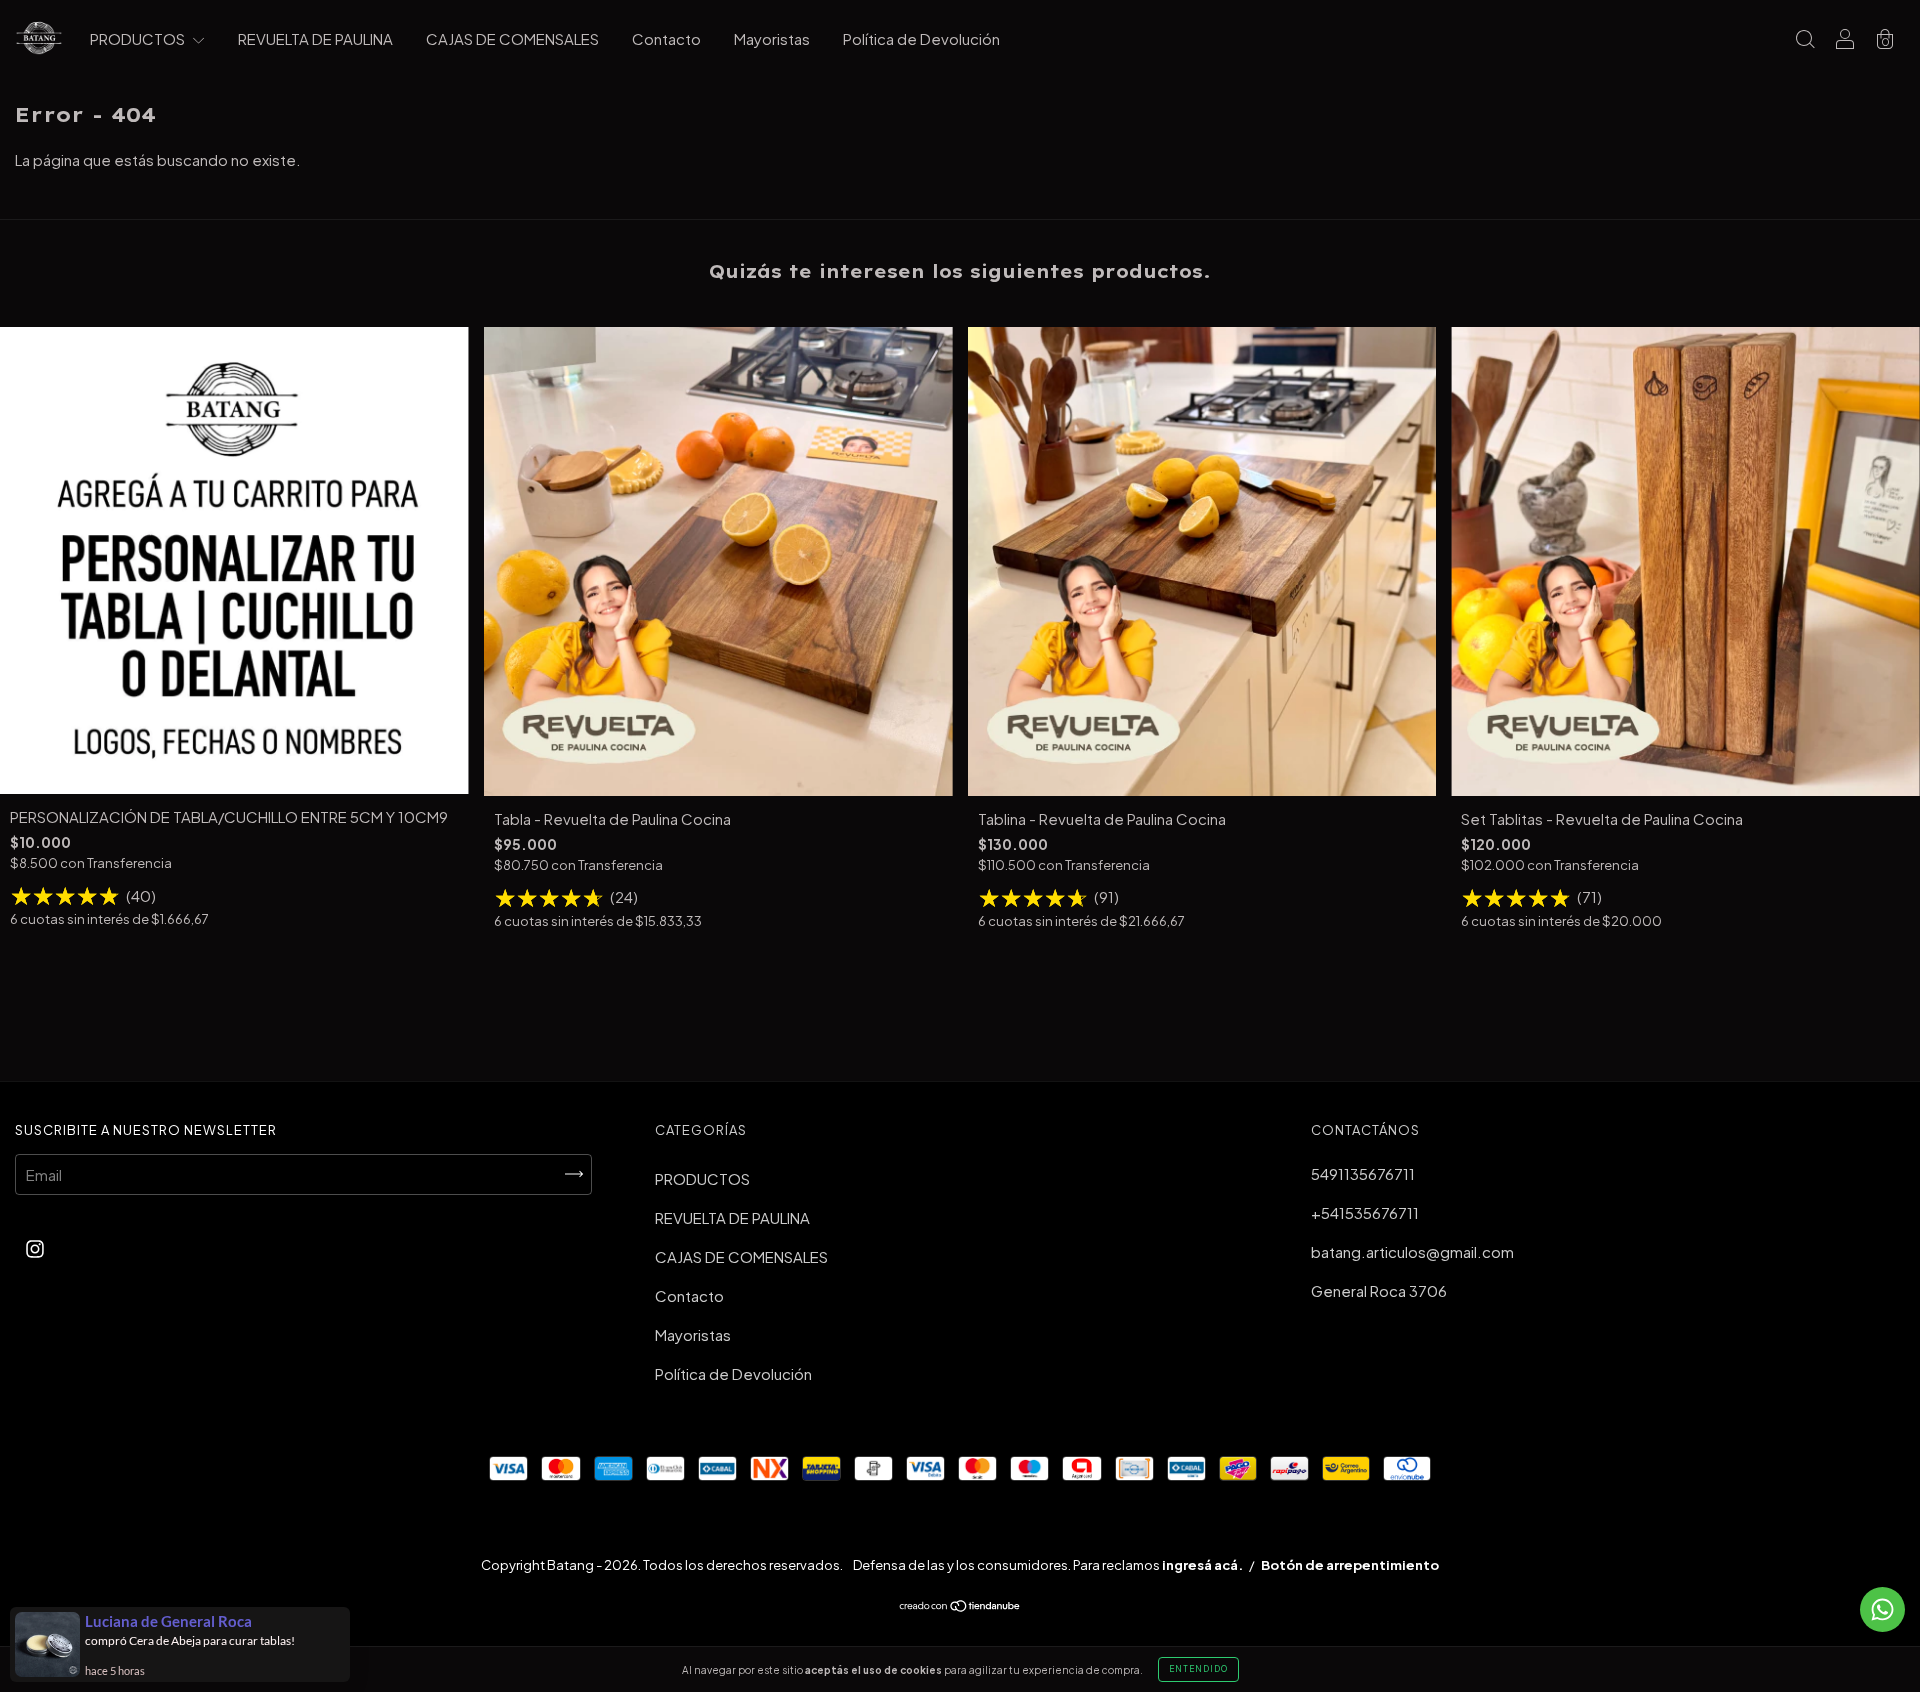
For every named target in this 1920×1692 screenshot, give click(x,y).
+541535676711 (1365, 1212)
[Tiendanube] (960, 1606)
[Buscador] (1805, 39)
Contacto (666, 38)
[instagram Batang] (35, 1248)
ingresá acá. (1202, 1565)
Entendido (1198, 1669)
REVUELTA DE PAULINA (315, 38)
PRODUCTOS (139, 38)
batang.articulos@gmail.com (1412, 1251)
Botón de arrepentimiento (1350, 1565)
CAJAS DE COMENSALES (512, 38)
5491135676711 (1363, 1173)
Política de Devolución (921, 38)
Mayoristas (772, 38)
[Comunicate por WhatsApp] (1882, 1609)
